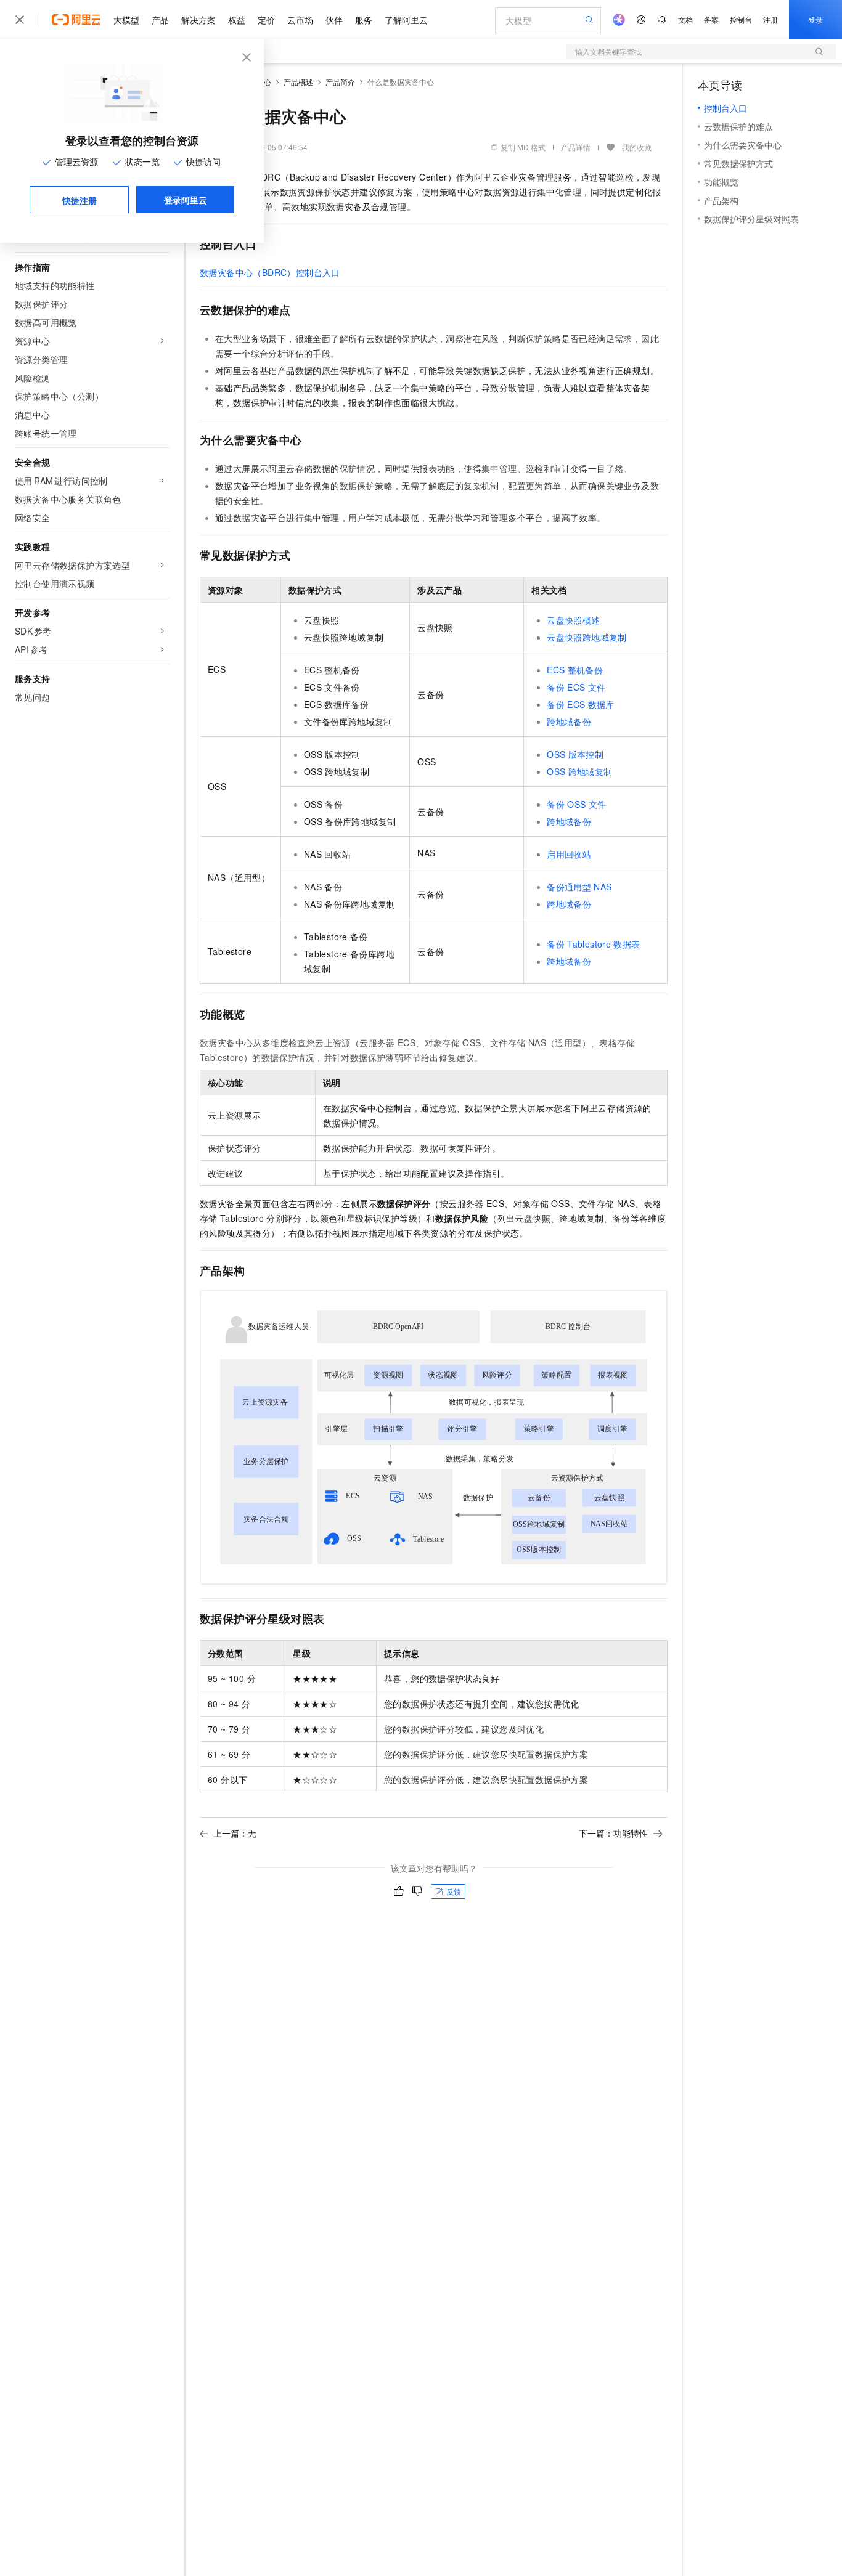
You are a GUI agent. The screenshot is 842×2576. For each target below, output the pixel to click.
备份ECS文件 (576, 687)
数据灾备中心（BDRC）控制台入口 (270, 272)
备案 (711, 19)
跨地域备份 (569, 721)
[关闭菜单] (20, 20)
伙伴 (334, 20)
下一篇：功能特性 (613, 1833)
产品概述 (298, 82)
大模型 (126, 20)
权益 (237, 20)
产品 (160, 20)
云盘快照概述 (573, 620)
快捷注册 (80, 200)
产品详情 (576, 147)
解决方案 (198, 20)
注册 (770, 19)
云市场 (300, 20)
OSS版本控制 (575, 754)
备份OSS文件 (576, 804)
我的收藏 (637, 147)
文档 (685, 19)
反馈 (454, 1891)
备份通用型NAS (579, 887)
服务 (364, 20)
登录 (815, 19)
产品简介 (340, 82)
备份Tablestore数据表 (593, 944)
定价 (266, 20)
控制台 (741, 19)
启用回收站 (569, 854)
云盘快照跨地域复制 (587, 637)
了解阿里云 (406, 20)
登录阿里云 (186, 200)
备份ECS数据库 (581, 704)
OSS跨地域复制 (579, 771)
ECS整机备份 (575, 670)
